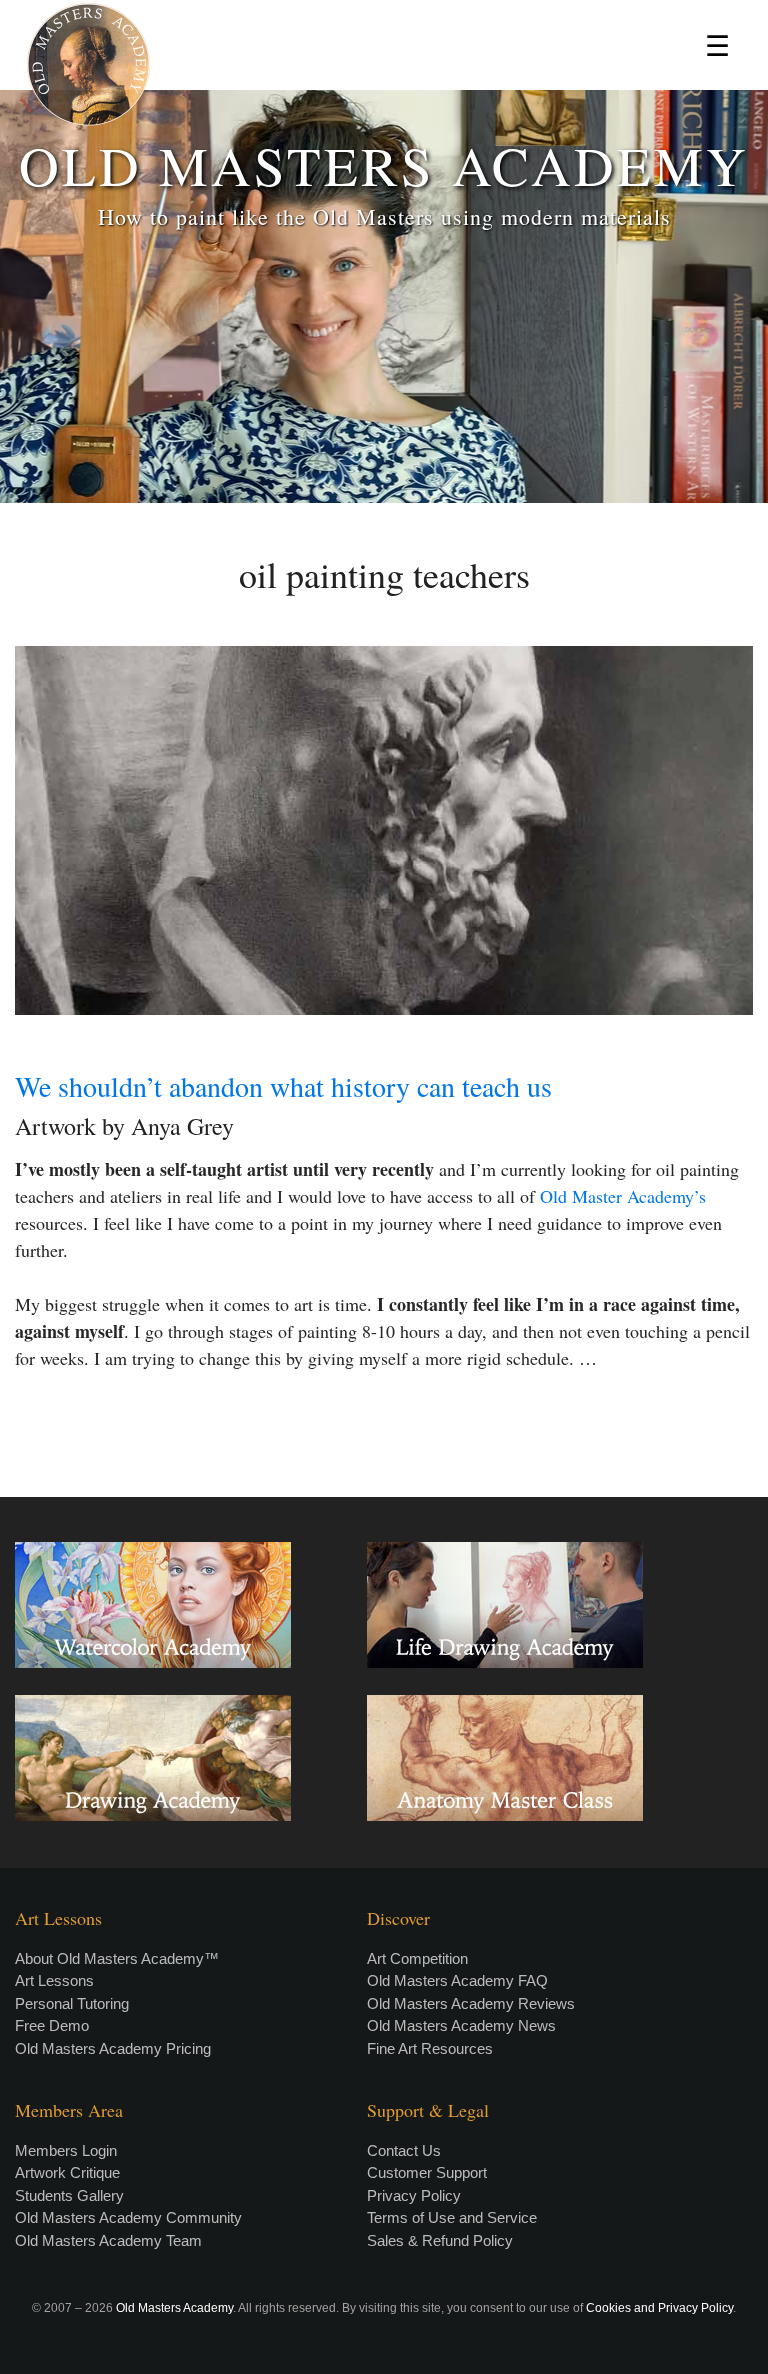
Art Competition (417, 1958)
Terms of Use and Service (452, 2217)
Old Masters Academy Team (108, 2240)
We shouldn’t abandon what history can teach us (283, 1086)
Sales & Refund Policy (440, 2240)
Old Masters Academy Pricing (113, 2048)
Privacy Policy (414, 2195)
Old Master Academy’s (623, 1196)
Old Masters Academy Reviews (471, 2003)
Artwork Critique (67, 2172)
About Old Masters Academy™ (117, 1958)
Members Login (66, 2150)
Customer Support (427, 2172)
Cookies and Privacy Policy (659, 2308)
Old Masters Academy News (461, 2025)
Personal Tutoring (72, 2003)
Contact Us (404, 2150)
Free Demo (52, 2025)
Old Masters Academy (174, 2308)
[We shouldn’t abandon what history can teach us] (384, 830)
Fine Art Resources (430, 2048)
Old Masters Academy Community (128, 2217)
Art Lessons (54, 1980)
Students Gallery (69, 2195)
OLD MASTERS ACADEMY (384, 164)
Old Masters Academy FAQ (457, 1980)
